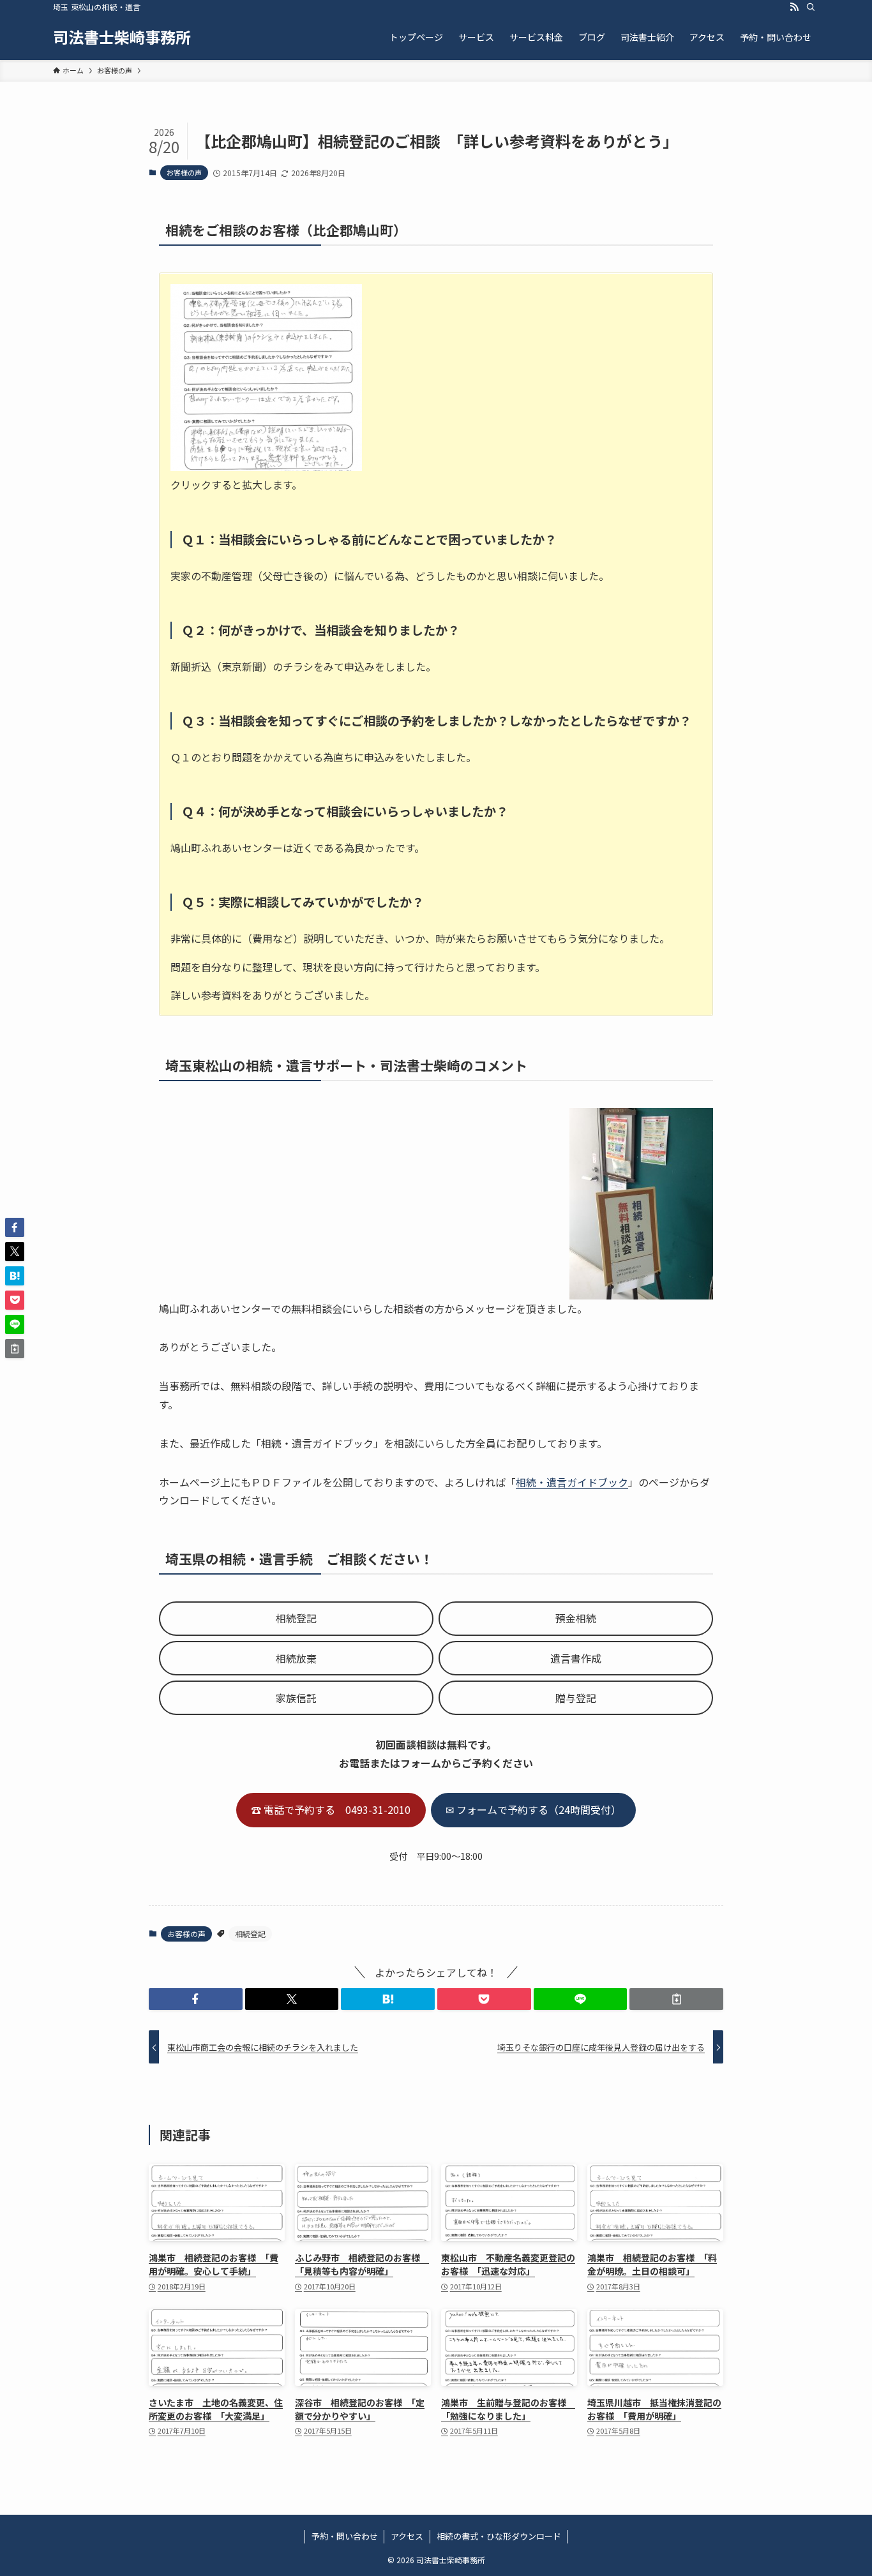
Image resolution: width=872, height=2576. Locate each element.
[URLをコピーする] (676, 1999)
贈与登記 (576, 1698)
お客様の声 (184, 172)
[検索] (811, 7)
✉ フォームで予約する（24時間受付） (533, 1809)
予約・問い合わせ (345, 2536)
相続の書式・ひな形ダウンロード (499, 2536)
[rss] (794, 7)
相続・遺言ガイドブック (572, 1482)
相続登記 (296, 1618)
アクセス (407, 2536)
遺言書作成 (576, 1658)
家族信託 (296, 1698)
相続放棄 (296, 1658)
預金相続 (576, 1618)
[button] (196, 1999)
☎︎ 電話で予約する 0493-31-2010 (331, 1809)
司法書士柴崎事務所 (122, 37)
